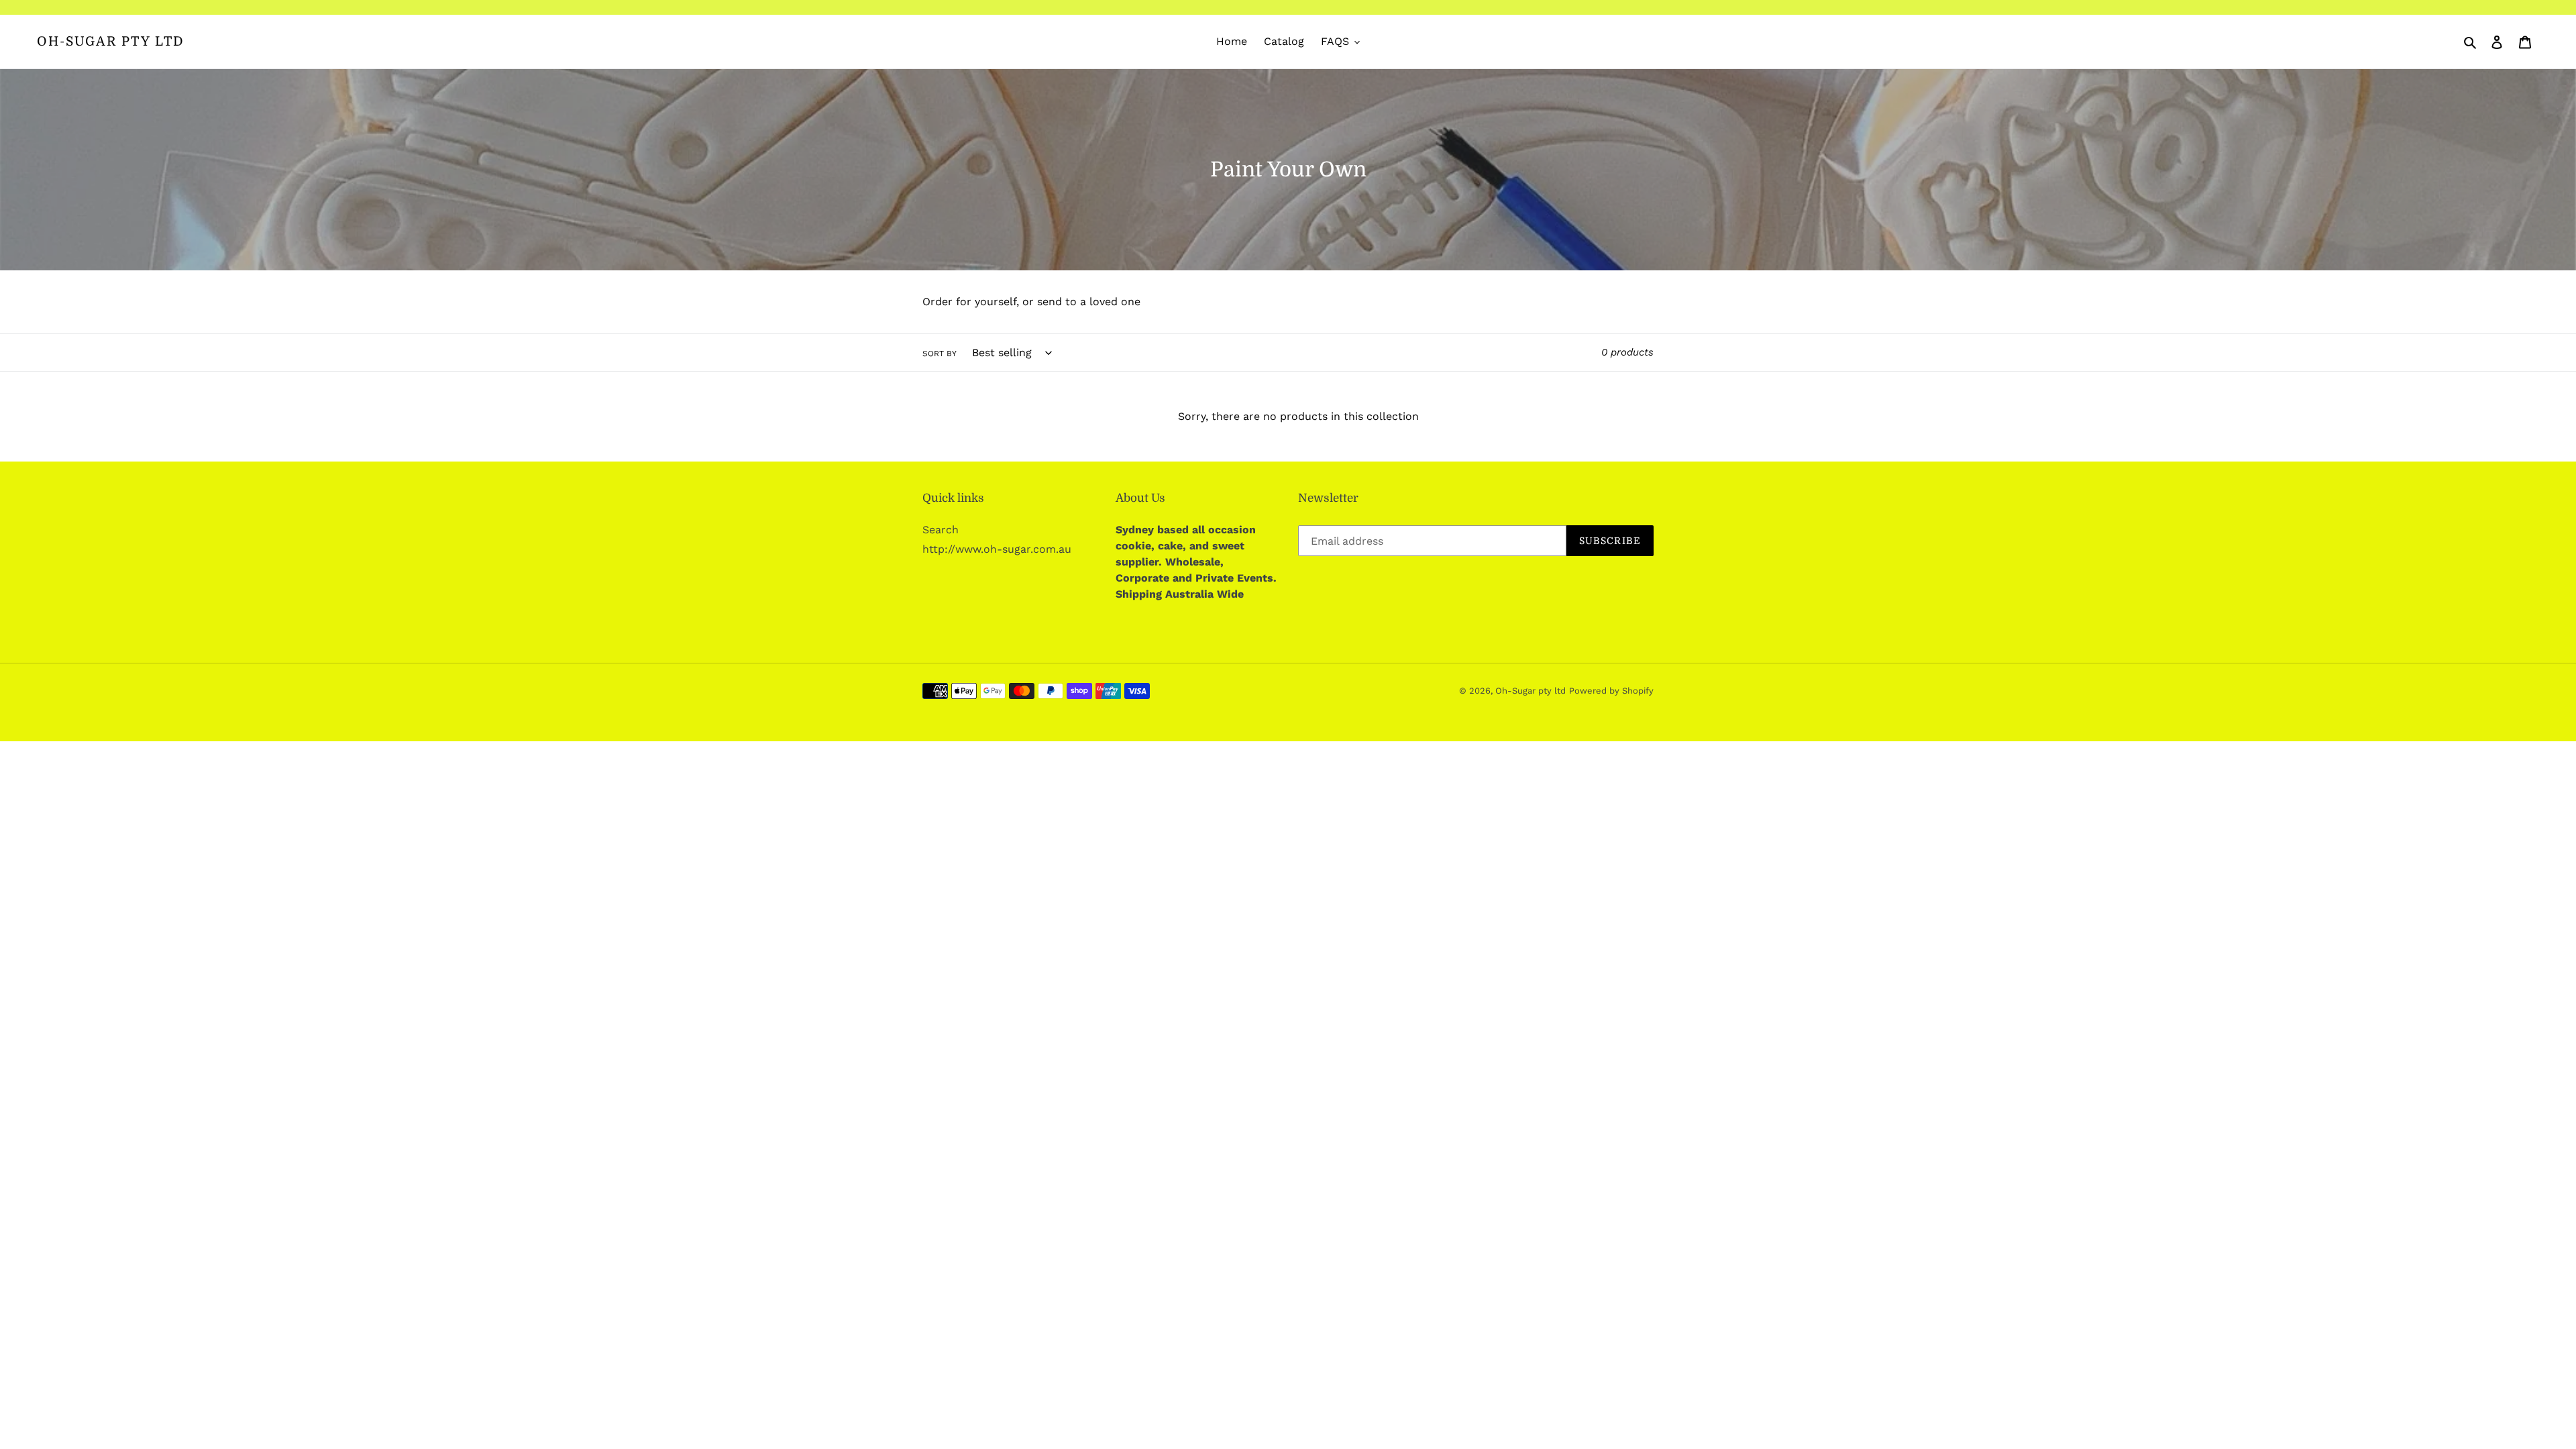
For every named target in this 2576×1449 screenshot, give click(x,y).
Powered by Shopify (1611, 691)
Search (941, 530)
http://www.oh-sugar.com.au (997, 549)
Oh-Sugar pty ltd (111, 42)
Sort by (940, 354)
